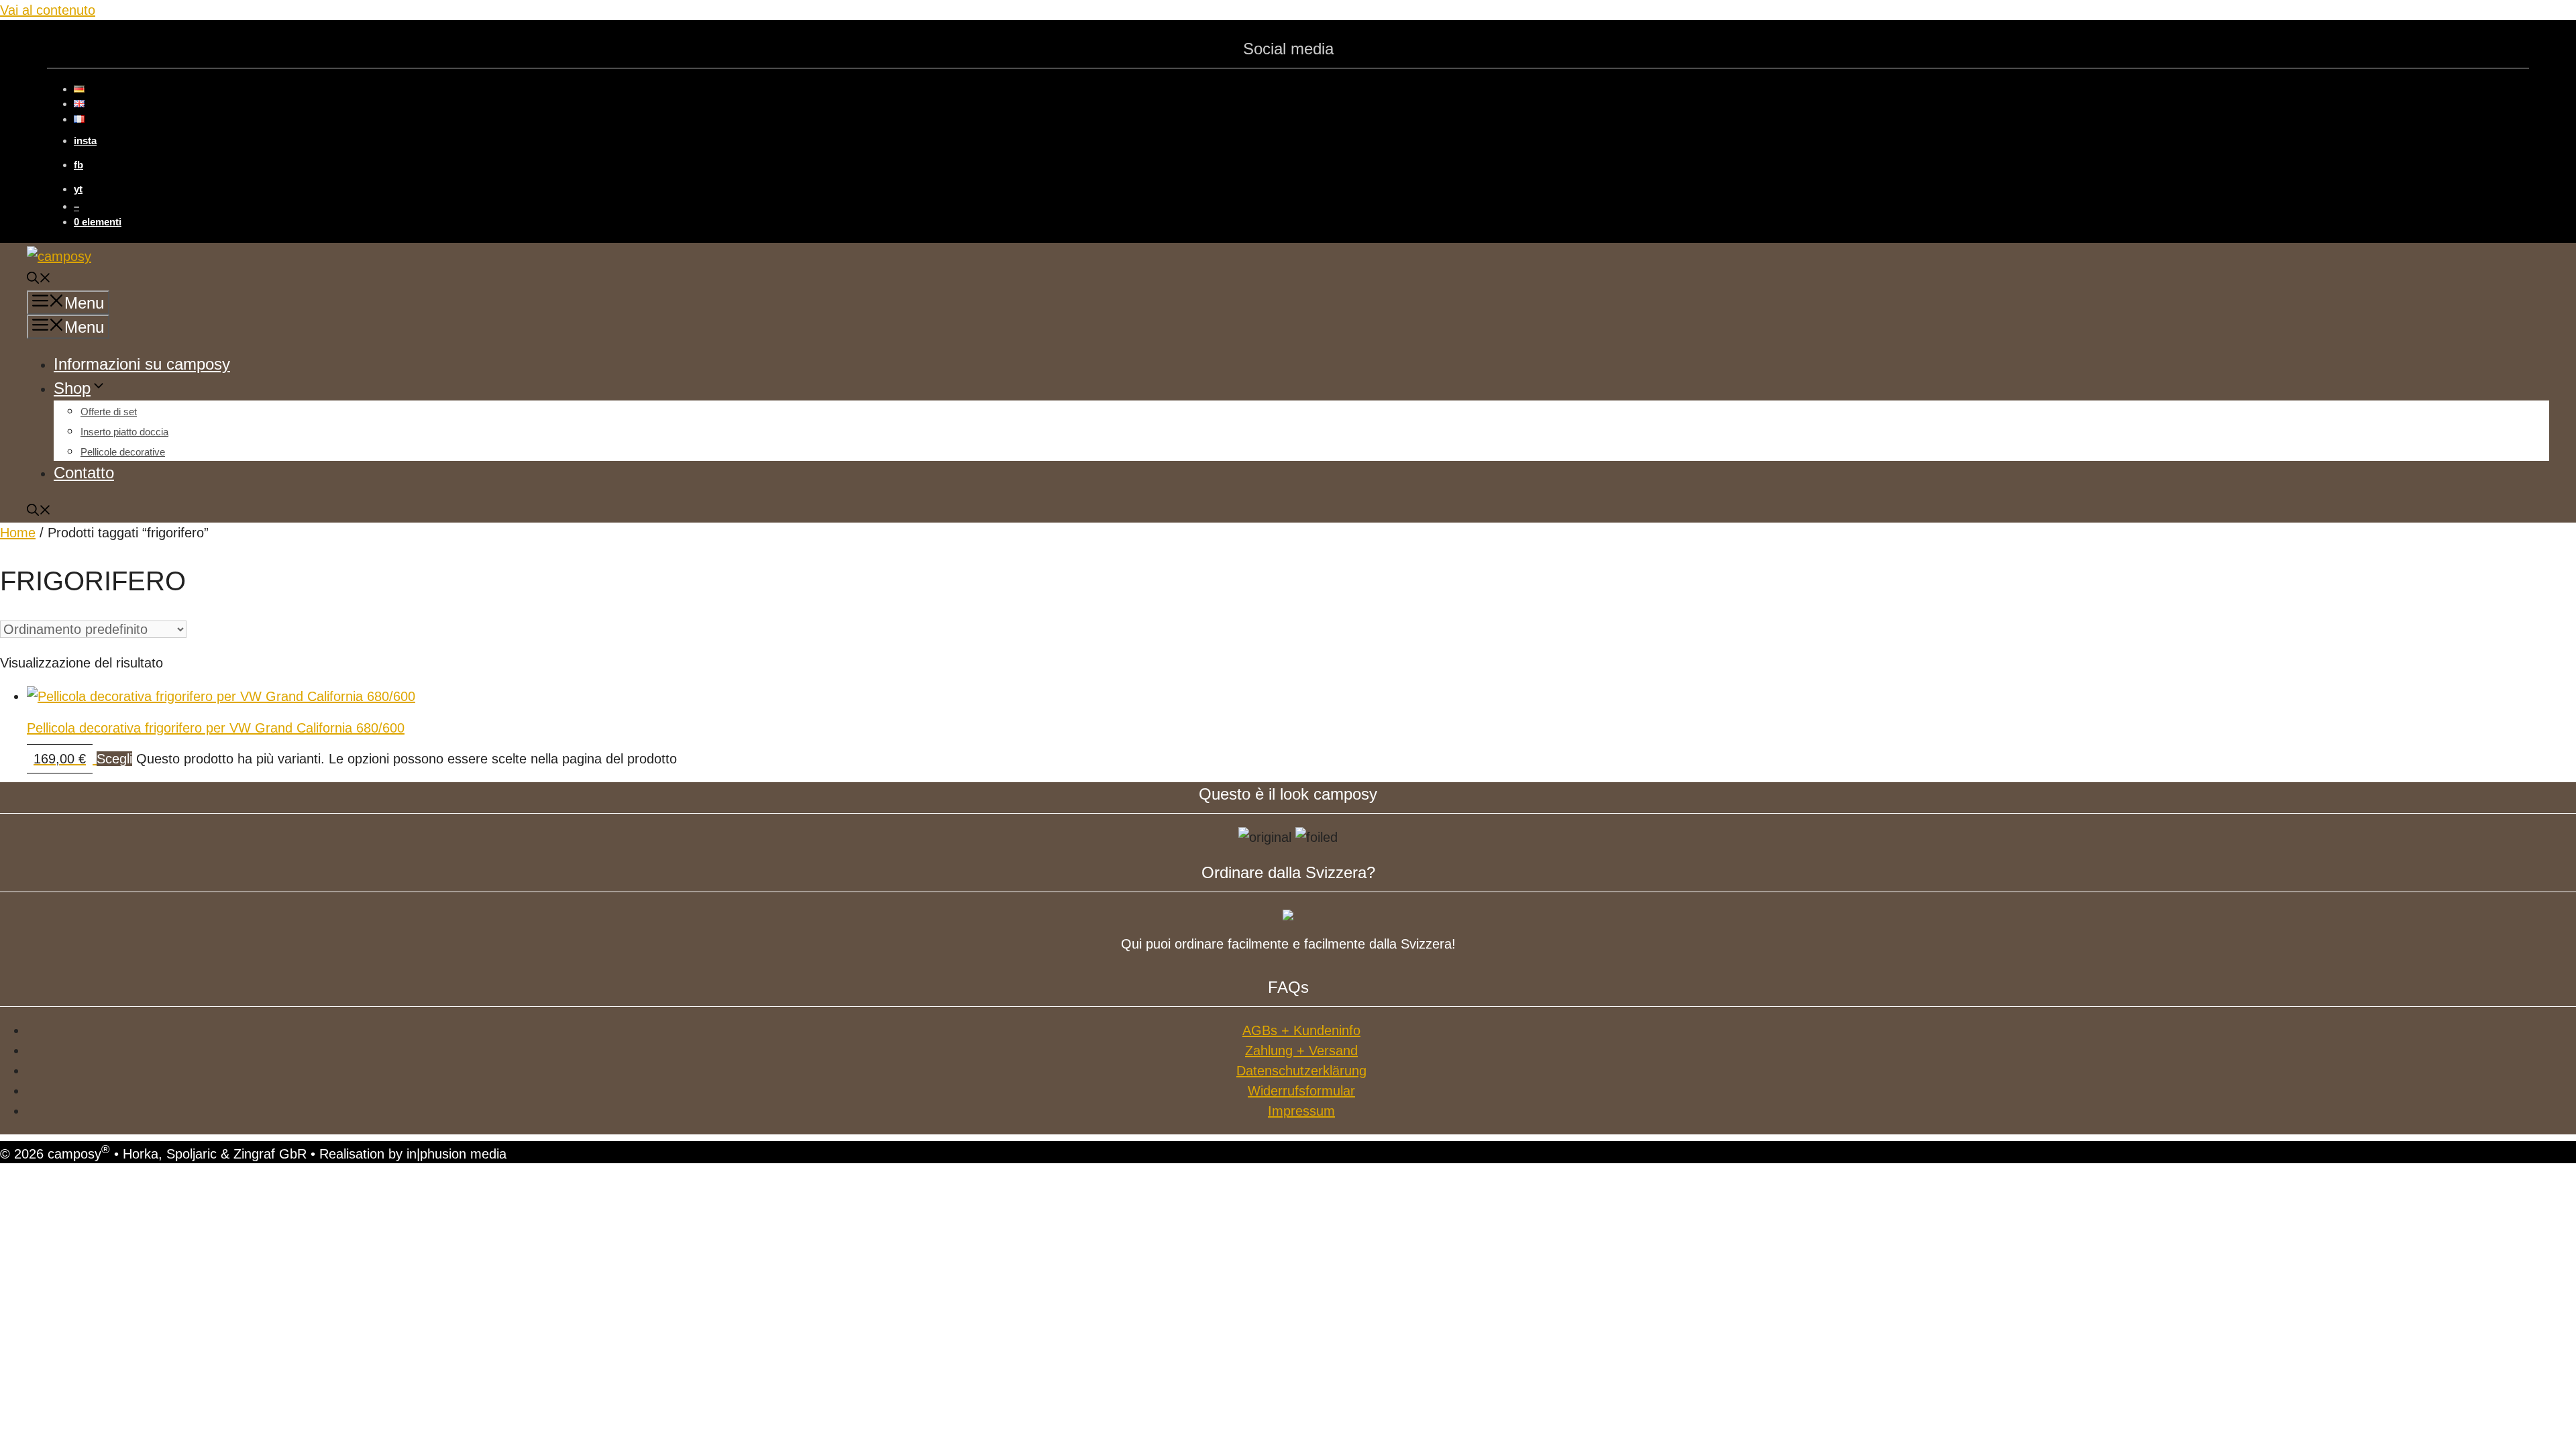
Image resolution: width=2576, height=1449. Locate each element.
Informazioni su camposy (142, 364)
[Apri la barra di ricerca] (39, 280)
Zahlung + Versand (1301, 1051)
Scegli (114, 759)
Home (18, 533)
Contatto (84, 473)
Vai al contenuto (48, 10)
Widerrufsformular (1301, 1091)
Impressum (1301, 1111)
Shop (72, 388)
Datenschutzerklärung (1301, 1071)
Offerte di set (109, 412)
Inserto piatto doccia (124, 432)
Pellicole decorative (123, 452)
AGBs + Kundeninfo (1301, 1030)
